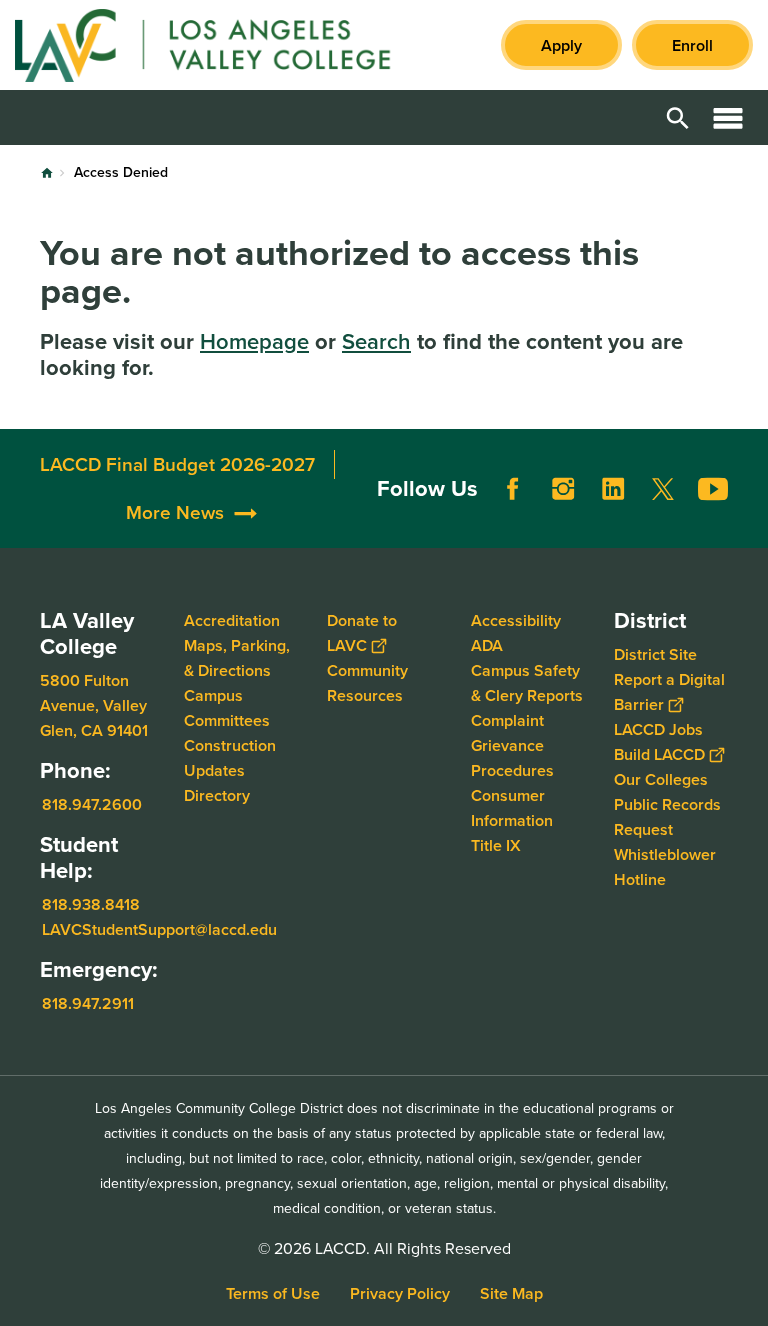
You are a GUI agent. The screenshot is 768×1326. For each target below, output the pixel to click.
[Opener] (748, 528)
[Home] (231, 45)
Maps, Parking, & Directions (237, 658)
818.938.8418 (91, 904)
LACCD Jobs (658, 729)
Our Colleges (661, 779)
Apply (561, 45)
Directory (217, 795)
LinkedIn (613, 489)
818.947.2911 (88, 1002)
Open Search (678, 117)
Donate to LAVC (362, 633)
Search (376, 341)
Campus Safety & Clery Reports (527, 683)
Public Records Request (667, 817)
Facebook (513, 489)
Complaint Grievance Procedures (512, 745)
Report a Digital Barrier (669, 692)
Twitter (663, 489)
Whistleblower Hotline (665, 867)
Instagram (563, 489)
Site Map (511, 1293)
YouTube (713, 489)
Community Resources (367, 683)
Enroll (692, 45)
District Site (655, 654)
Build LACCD (659, 754)
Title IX (496, 845)
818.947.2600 (92, 804)
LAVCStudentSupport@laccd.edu (159, 929)
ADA (487, 645)
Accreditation (232, 620)
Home (47, 173)
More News (175, 512)
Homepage (254, 341)
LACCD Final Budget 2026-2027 (177, 464)
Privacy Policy (400, 1293)
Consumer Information (512, 808)
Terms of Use (273, 1293)
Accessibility (516, 620)
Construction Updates (230, 758)
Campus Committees (227, 708)
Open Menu (728, 117)
